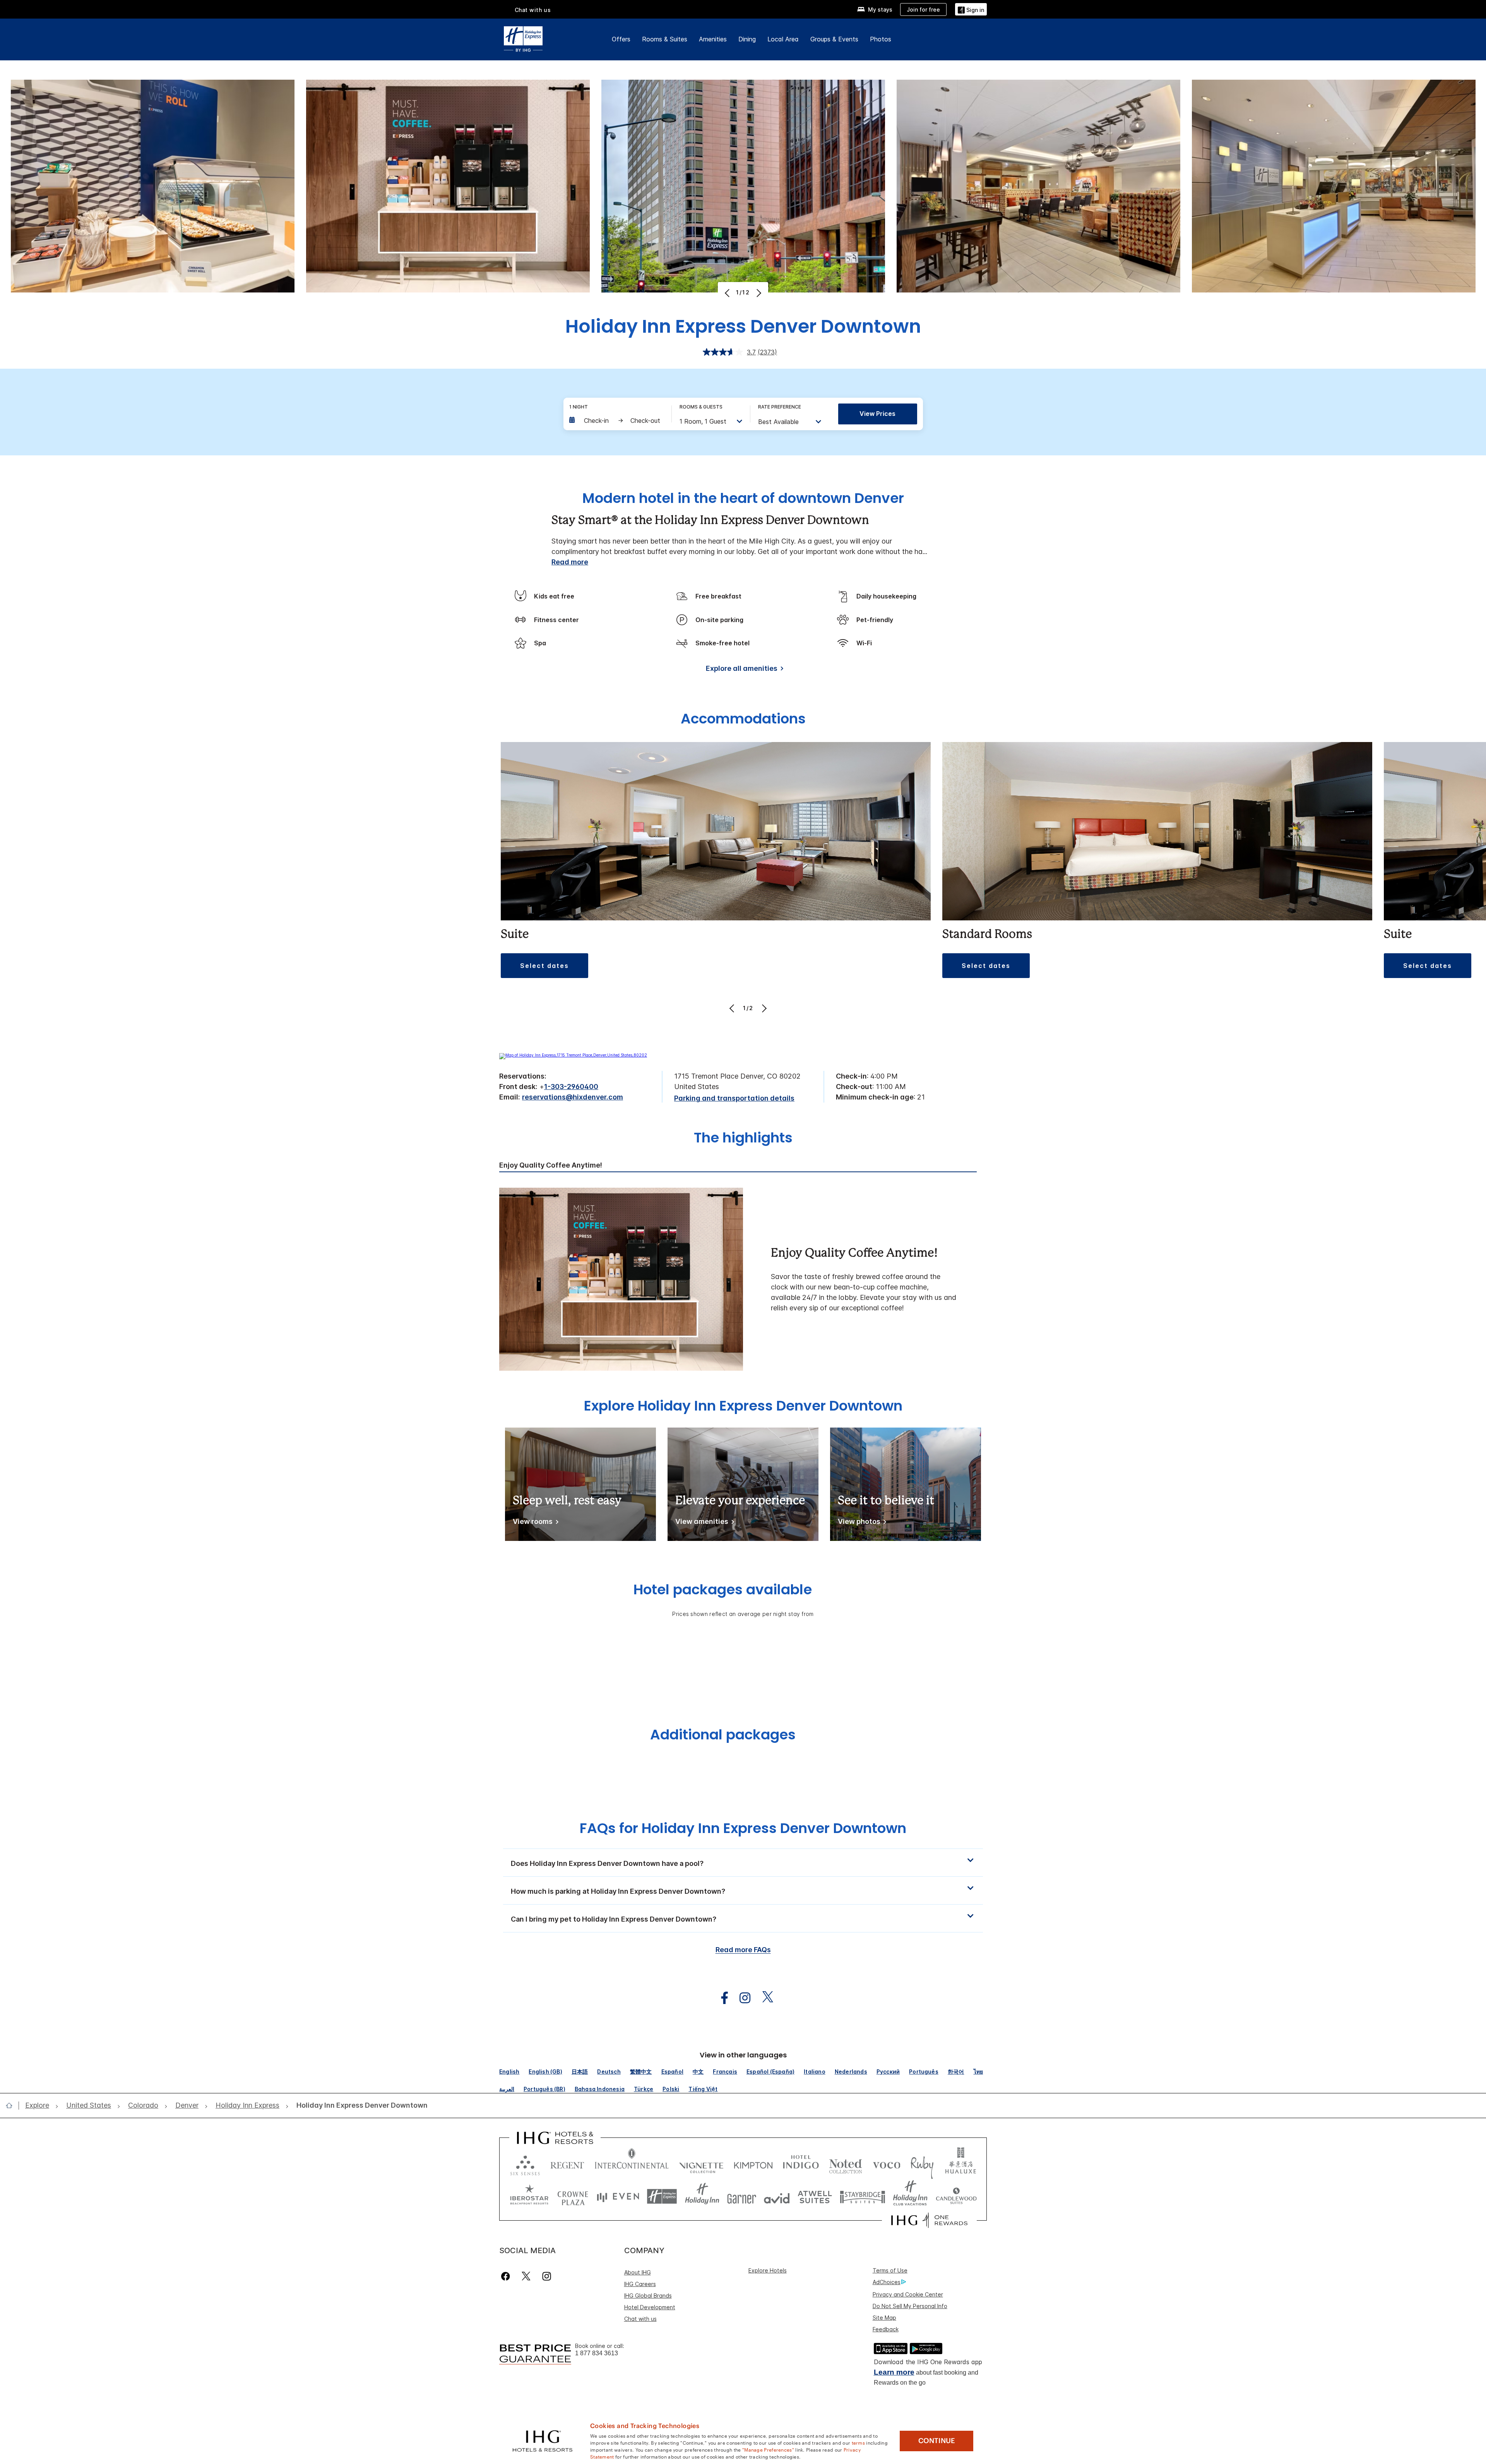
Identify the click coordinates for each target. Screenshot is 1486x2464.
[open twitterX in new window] (764, 1998)
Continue (937, 2441)
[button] (971, 9)
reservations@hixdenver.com (573, 1097)
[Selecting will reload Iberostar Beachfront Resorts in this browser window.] (529, 2196)
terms (859, 2442)
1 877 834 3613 (597, 2353)
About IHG (638, 2272)
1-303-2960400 (571, 1087)
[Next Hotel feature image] (758, 293)
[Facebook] (507, 2276)
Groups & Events (834, 39)
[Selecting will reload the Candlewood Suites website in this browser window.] (956, 2196)
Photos (881, 39)
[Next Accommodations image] (763, 1008)
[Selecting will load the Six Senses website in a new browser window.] (525, 2164)
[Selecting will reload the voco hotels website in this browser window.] (887, 2164)
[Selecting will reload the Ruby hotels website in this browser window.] (922, 2164)
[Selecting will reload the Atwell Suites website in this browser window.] (815, 2196)
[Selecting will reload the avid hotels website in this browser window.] (777, 2196)
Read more (570, 562)
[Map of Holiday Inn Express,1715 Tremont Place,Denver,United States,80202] (573, 1055)
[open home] (12, 2105)
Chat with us (640, 2319)
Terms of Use (890, 2270)
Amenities (713, 39)
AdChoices (887, 2282)
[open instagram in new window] (741, 1998)
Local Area (783, 39)
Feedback (886, 2329)
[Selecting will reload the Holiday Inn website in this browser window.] (702, 2196)
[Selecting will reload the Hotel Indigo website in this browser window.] (801, 2164)
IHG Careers (640, 2284)
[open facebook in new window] (721, 1998)
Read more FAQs (743, 1950)
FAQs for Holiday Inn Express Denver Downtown (743, 1828)
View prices (877, 414)
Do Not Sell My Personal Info (910, 2306)
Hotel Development (650, 2307)
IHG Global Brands (648, 2296)
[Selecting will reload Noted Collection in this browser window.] (846, 2164)
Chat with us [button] (533, 10)
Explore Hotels (768, 2270)
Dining (747, 39)
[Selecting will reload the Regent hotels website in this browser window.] (567, 2164)
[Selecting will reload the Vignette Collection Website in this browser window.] (701, 2164)
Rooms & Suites (665, 39)
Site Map (884, 2318)
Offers (621, 39)
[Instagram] (547, 2276)
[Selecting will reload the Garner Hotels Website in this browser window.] (742, 2196)
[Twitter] (526, 2276)
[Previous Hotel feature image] (728, 293)
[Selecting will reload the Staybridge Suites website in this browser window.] (863, 2196)
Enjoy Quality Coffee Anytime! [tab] (551, 1165)
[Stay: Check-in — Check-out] (616, 421)
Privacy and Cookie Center (908, 2294)
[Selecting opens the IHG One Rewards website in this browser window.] (929, 2220)
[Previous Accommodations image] (733, 1008)
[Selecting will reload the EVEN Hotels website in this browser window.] (618, 2196)
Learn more (894, 2372)
